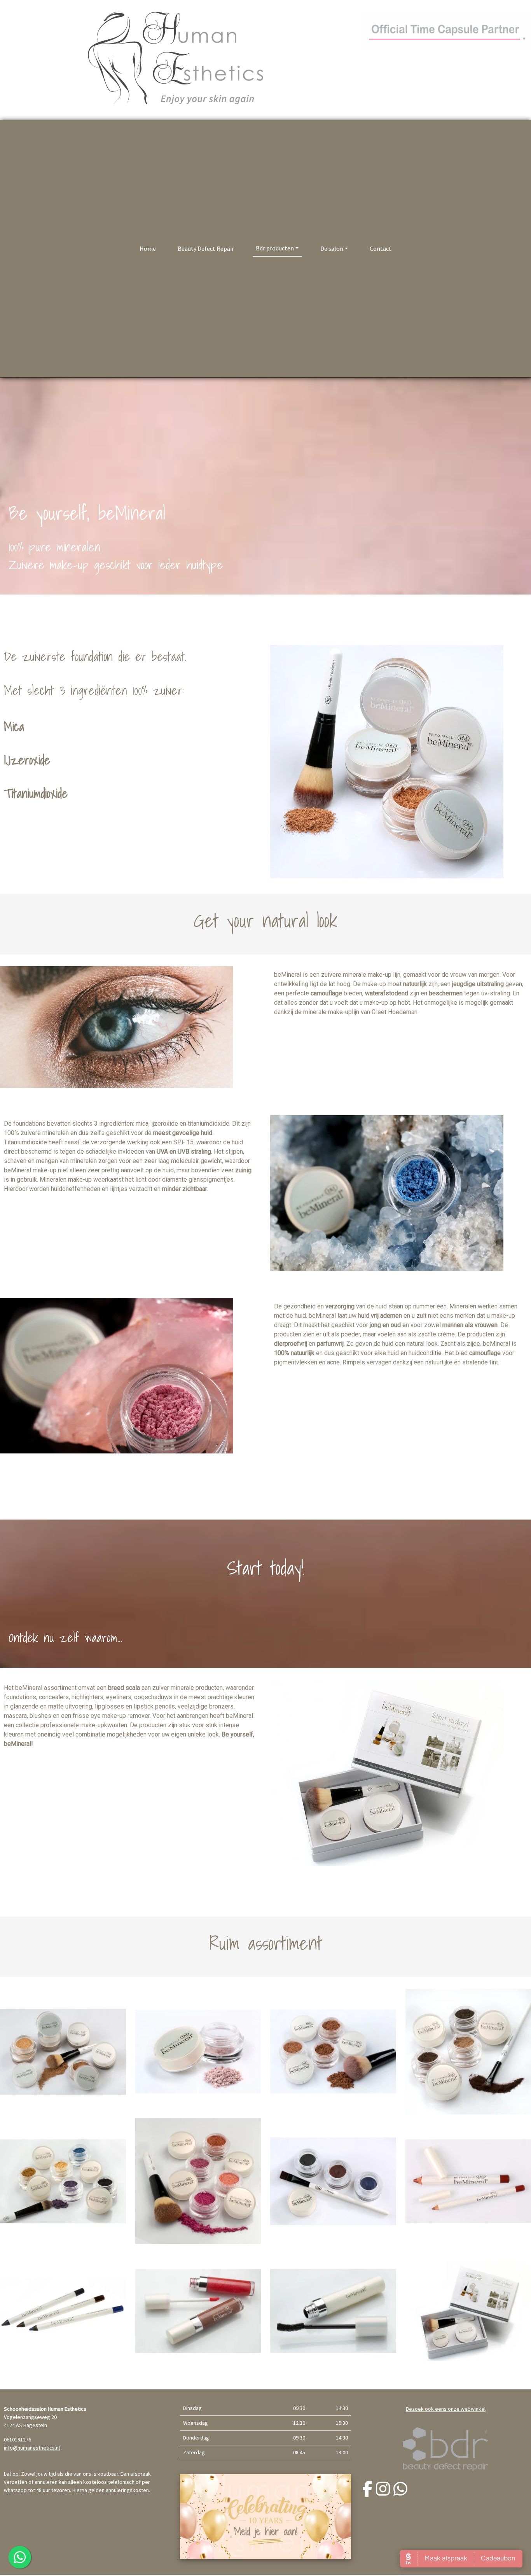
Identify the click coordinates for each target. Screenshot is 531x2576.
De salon (332, 248)
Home (148, 248)
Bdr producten (275, 248)
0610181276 (17, 2440)
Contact (381, 248)
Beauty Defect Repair (206, 248)
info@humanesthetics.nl (32, 2448)
